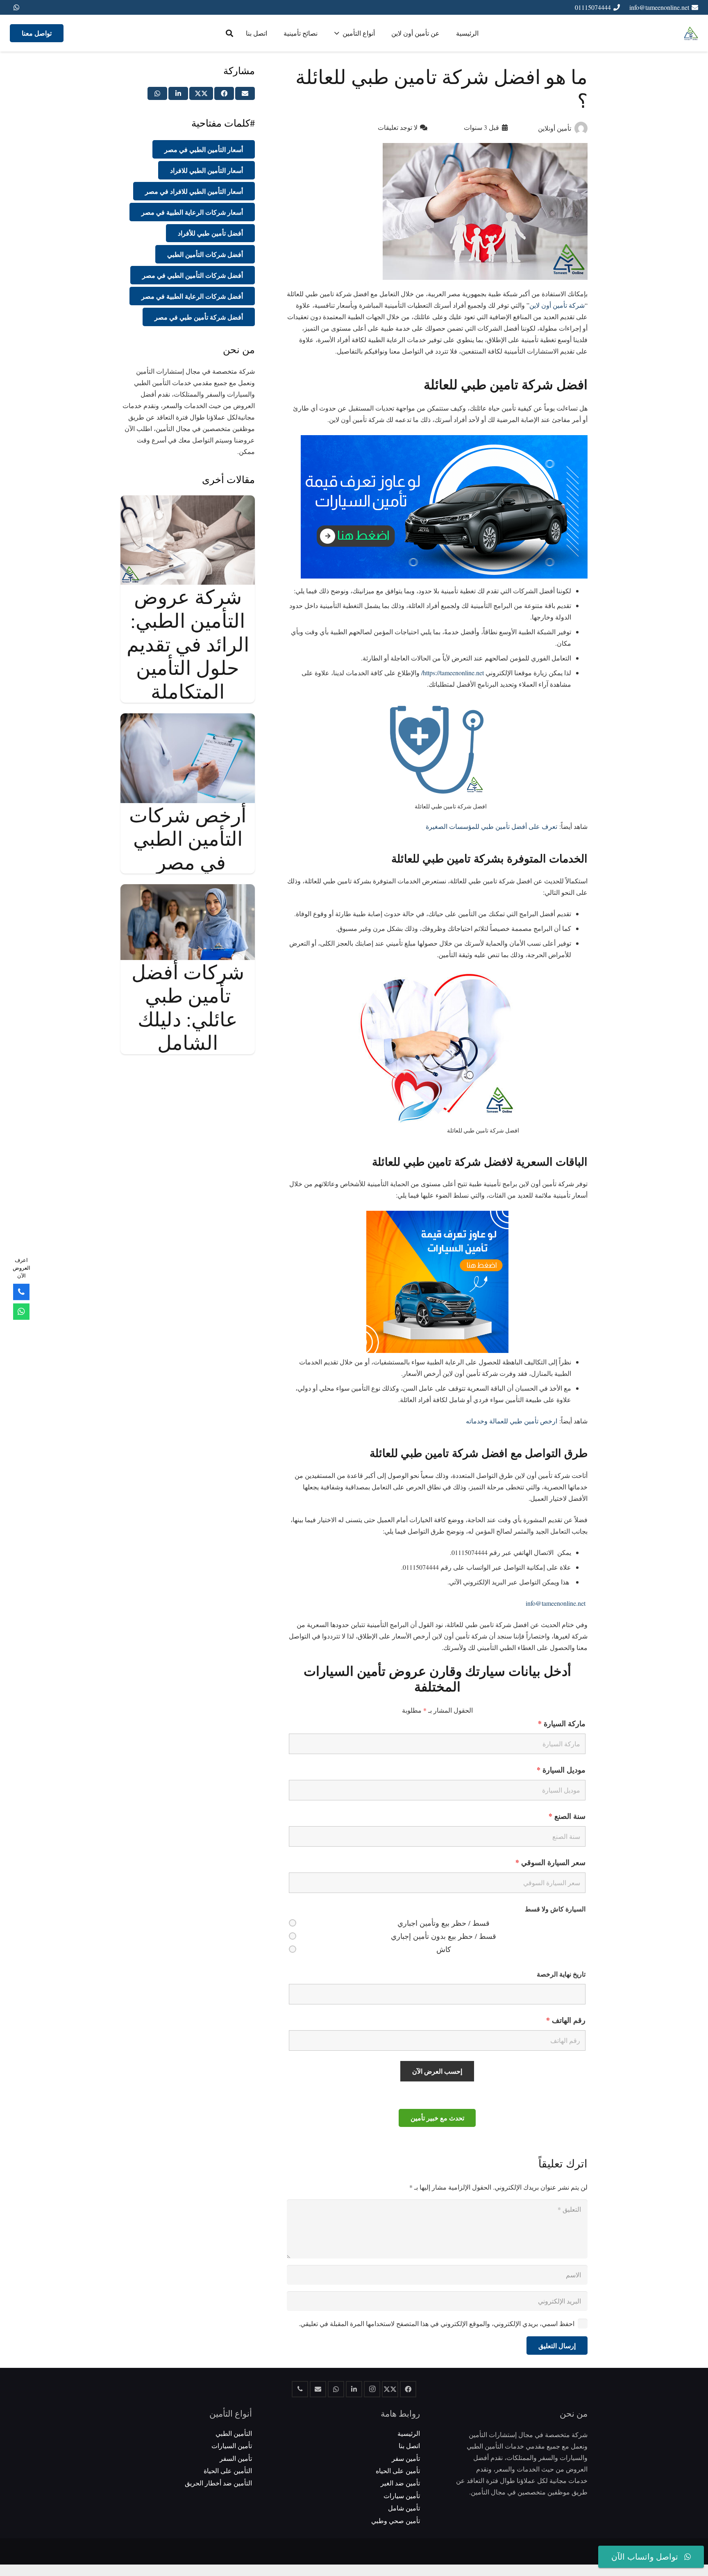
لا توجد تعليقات (398, 127)
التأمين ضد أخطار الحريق (218, 2483)
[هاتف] (300, 2389)
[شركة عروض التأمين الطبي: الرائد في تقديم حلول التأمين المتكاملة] (188, 501)
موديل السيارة (561, 1770)
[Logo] (691, 33)
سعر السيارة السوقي (550, 1862)
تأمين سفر (406, 2458)
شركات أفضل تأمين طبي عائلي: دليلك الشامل (188, 1007)
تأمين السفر (236, 2458)
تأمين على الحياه (398, 2470)
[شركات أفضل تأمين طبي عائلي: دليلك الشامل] (188, 890)
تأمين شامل (404, 2508)
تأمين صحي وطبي (396, 2520)
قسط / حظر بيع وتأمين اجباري (444, 1923)
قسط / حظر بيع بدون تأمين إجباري (444, 1936)
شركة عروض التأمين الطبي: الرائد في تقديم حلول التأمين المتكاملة (188, 643)
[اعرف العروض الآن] (21, 1312)
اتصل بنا (409, 2445)
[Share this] (224, 93)
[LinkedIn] (354, 2389)
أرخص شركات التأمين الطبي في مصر (188, 838)
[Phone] (21, 1292)
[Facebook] (408, 2389)
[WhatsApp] (16, 7)
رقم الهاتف (566, 2020)
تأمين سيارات (402, 2495)
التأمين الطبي (234, 2433)
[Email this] (245, 93)
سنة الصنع (567, 1816)
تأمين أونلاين (555, 128)
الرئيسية (409, 2433)
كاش (444, 1949)
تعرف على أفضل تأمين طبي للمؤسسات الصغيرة (491, 826)
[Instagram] (372, 2389)
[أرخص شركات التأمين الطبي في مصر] (188, 719)
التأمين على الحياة (228, 2470)
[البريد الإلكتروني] (318, 2389)
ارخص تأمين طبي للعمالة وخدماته (512, 1421)
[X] (390, 2389)
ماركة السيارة (562, 1723)
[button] (229, 33)
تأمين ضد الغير (400, 2483)
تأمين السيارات (232, 2445)
